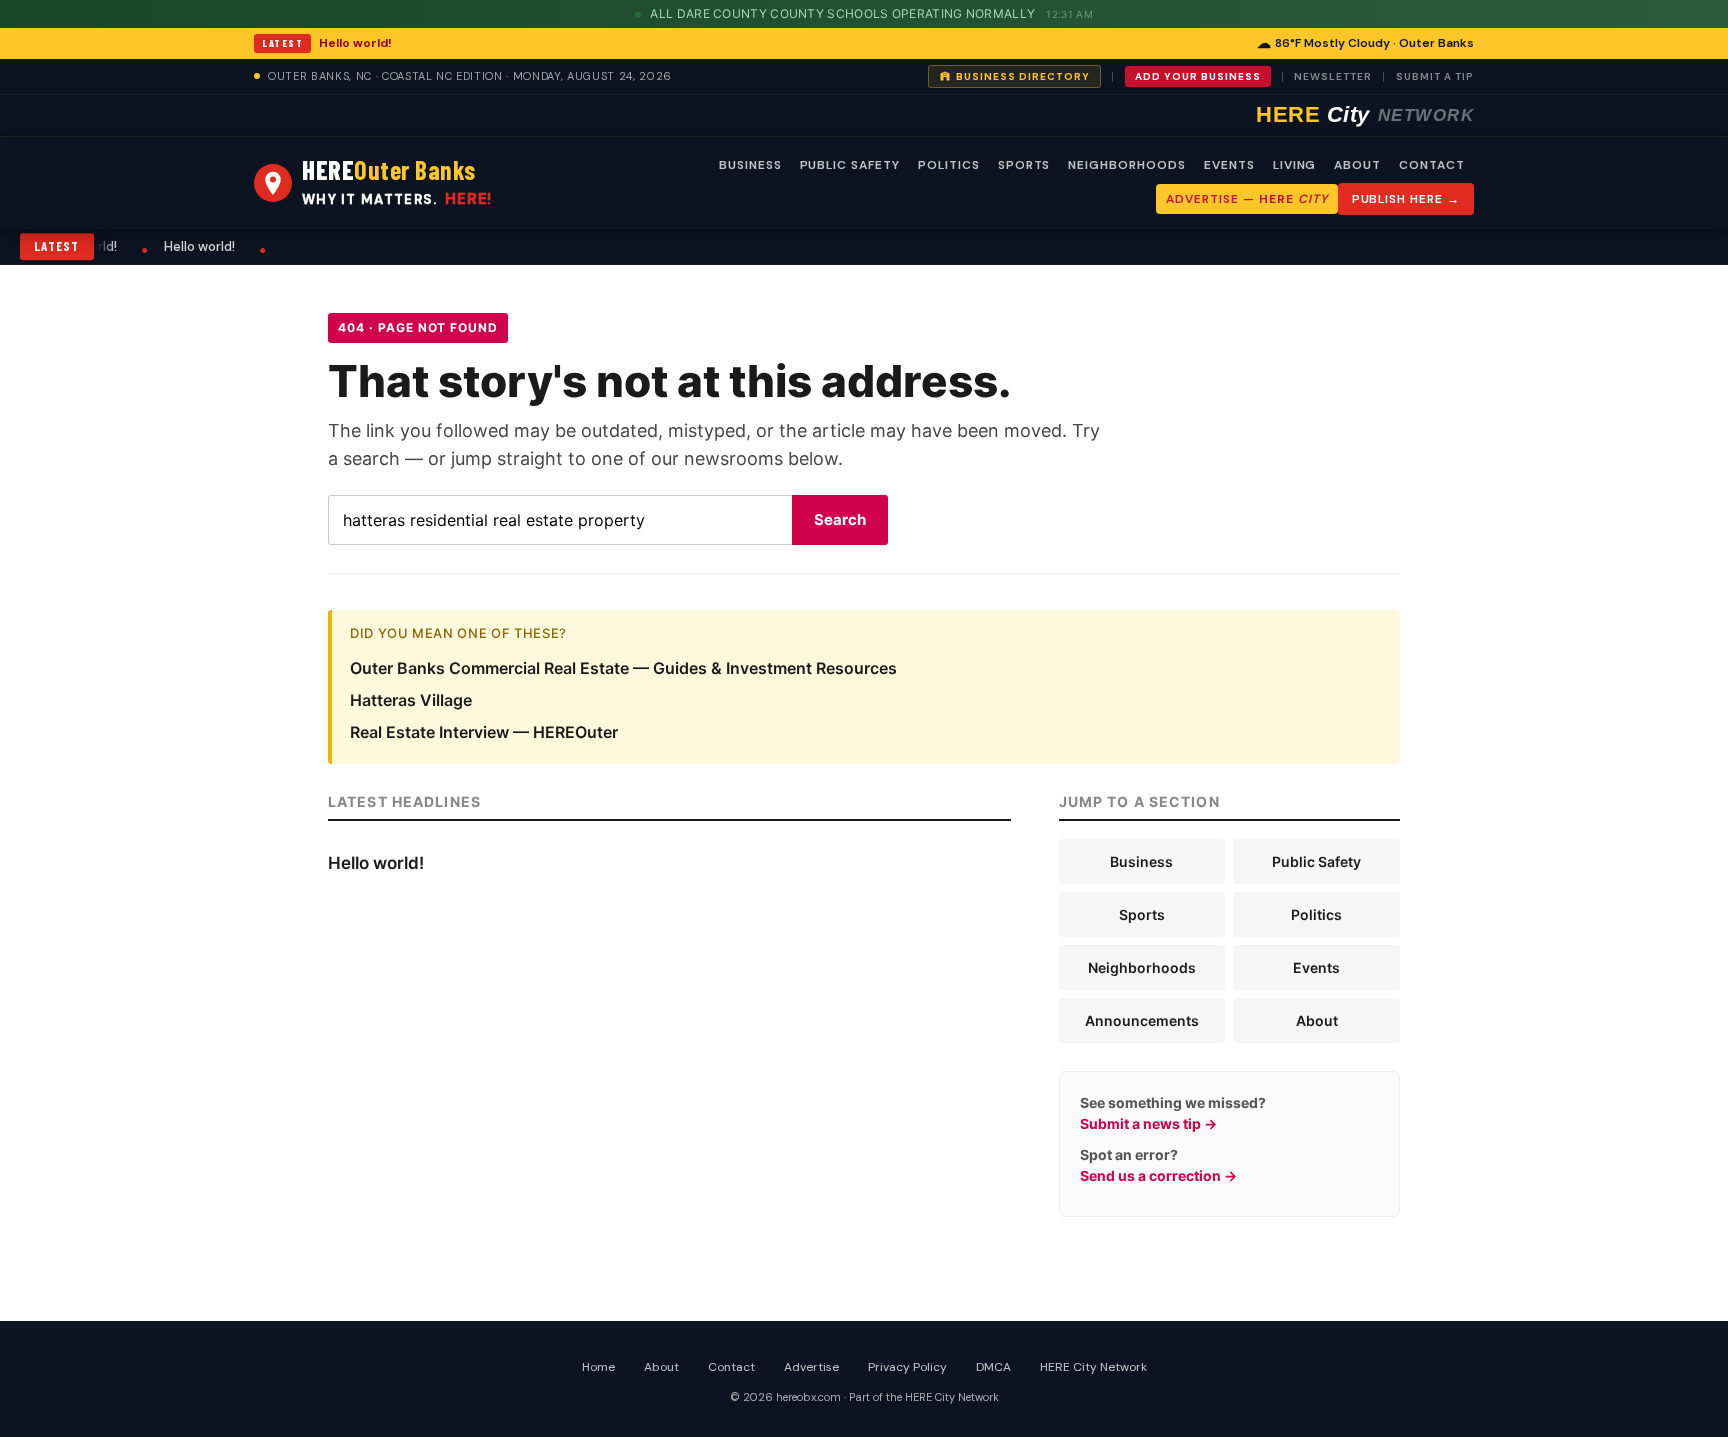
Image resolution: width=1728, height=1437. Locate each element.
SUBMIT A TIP (1435, 76)
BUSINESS (750, 165)
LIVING (1295, 165)
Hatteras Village (411, 700)
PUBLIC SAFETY (850, 165)
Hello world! (355, 43)
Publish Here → (1406, 199)
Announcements (1142, 1020)
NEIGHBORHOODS (1126, 165)
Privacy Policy (907, 1367)
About (1317, 1020)
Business (1141, 861)
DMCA (993, 1367)
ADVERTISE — (1246, 199)
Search (840, 519)
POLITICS (949, 165)
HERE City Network (1093, 1367)
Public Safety (1316, 861)
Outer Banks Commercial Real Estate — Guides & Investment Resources (623, 668)
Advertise (811, 1367)
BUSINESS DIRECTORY (1023, 76)
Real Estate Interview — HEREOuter (484, 732)
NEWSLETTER (1333, 76)
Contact (731, 1367)
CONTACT (1432, 165)
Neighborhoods (1142, 967)
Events (1316, 967)
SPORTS (1024, 165)
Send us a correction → (1158, 1175)
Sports (1142, 914)
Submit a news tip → (1148, 1123)
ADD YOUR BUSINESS (1198, 76)
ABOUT (1357, 165)
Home (598, 1367)
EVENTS (1229, 165)
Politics (1316, 914)
